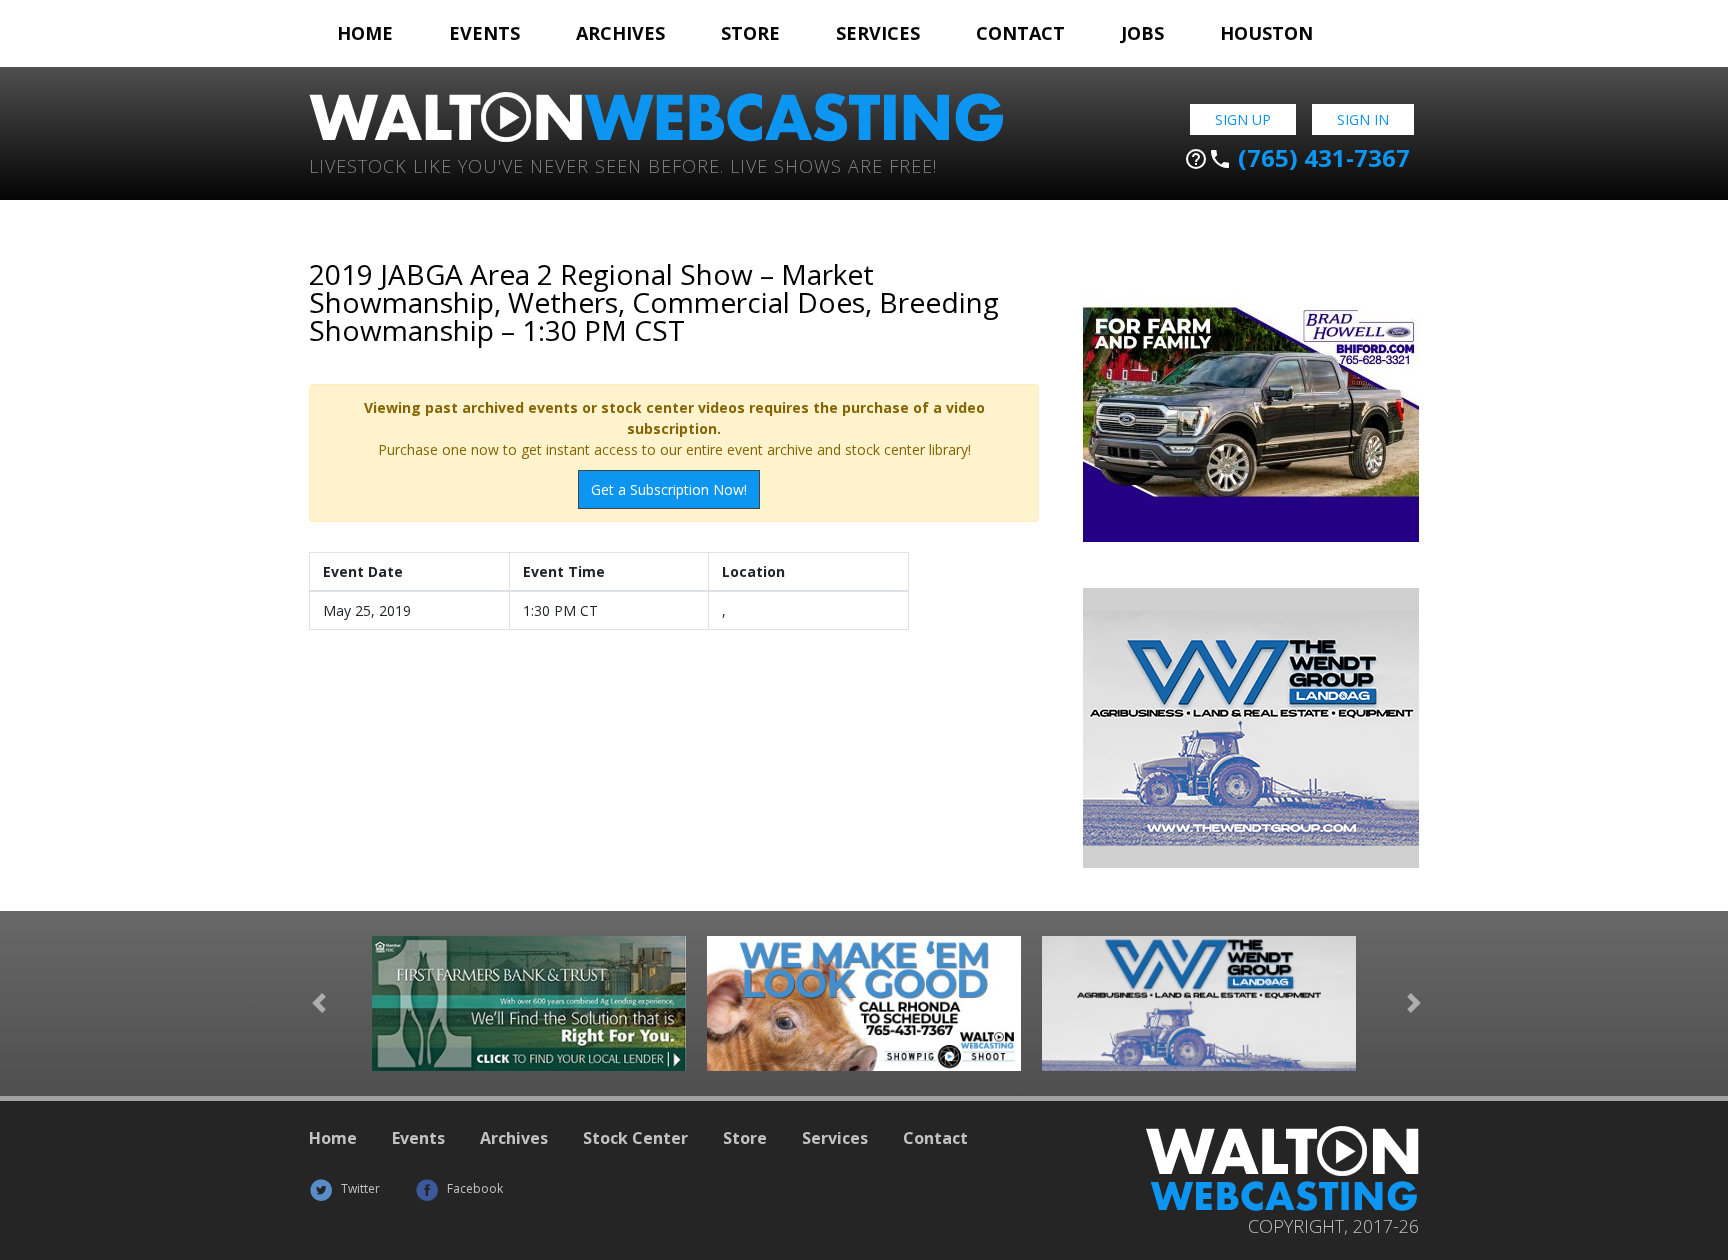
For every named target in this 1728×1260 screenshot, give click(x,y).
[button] (319, 1003)
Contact (1020, 33)
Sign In (1363, 119)
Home (365, 33)
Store (750, 33)
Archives (620, 33)
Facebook (473, 1188)
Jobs (1142, 33)
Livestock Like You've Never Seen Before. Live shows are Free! (623, 164)
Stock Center (635, 1138)
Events (484, 33)
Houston (1266, 33)
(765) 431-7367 (1297, 158)
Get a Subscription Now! (669, 489)
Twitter (359, 1188)
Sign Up (1243, 119)
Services (878, 33)
